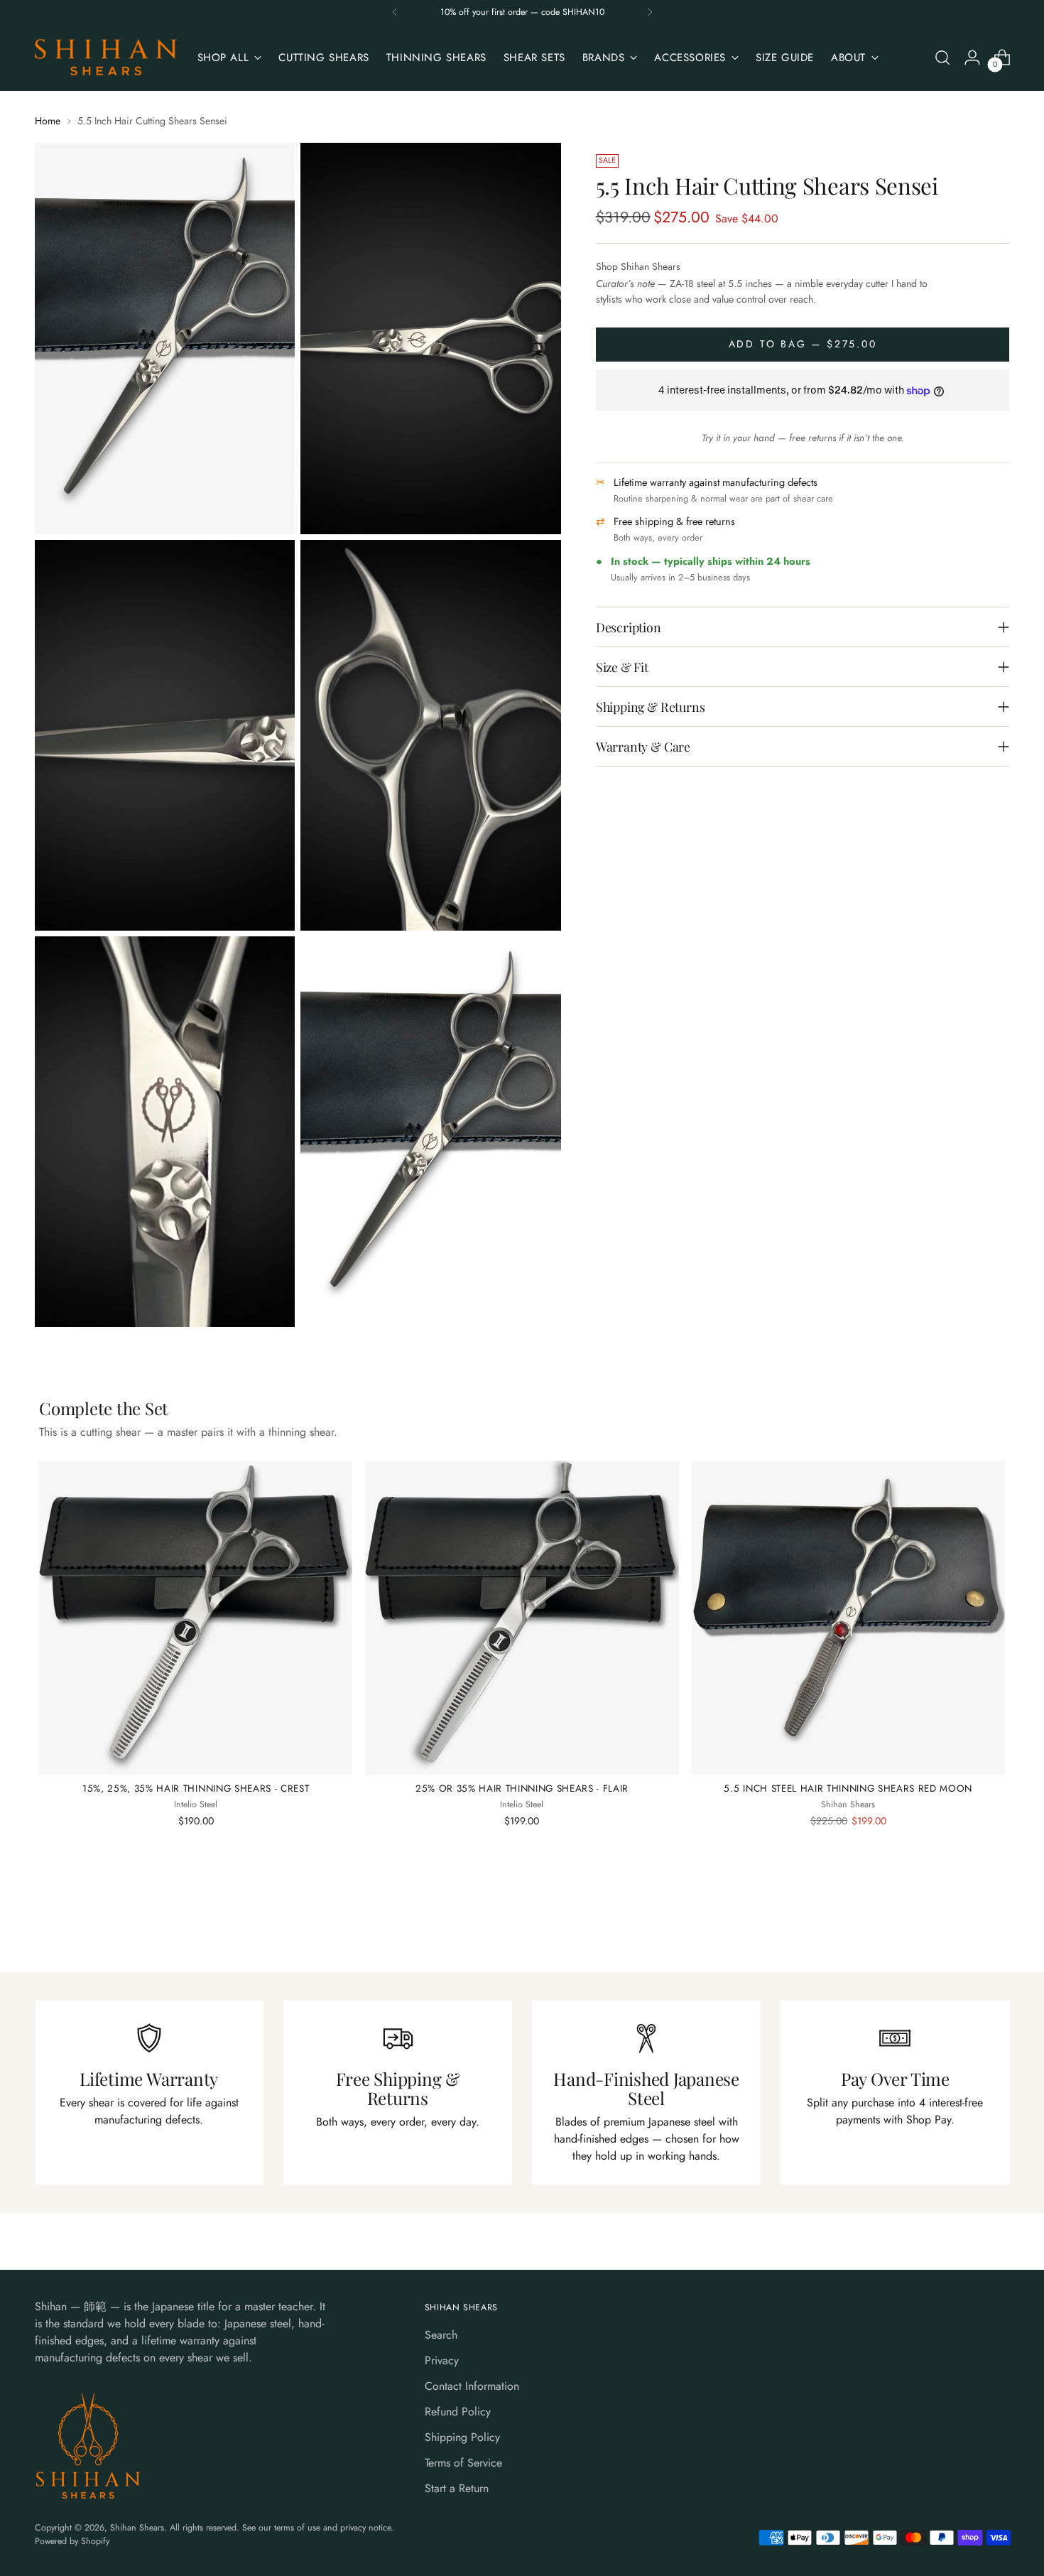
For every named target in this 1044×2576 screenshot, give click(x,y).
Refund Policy (458, 2412)
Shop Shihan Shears (638, 267)
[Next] (650, 12)
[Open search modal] (942, 58)
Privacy (442, 2360)
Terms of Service (463, 2463)
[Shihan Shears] (106, 58)
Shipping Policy (462, 2437)
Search (441, 2335)
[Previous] (395, 12)
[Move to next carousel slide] (998, 1923)
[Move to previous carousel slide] (965, 1924)
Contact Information (472, 2386)
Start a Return (457, 2488)
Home (48, 121)
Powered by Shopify (72, 2541)
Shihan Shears (137, 2528)
